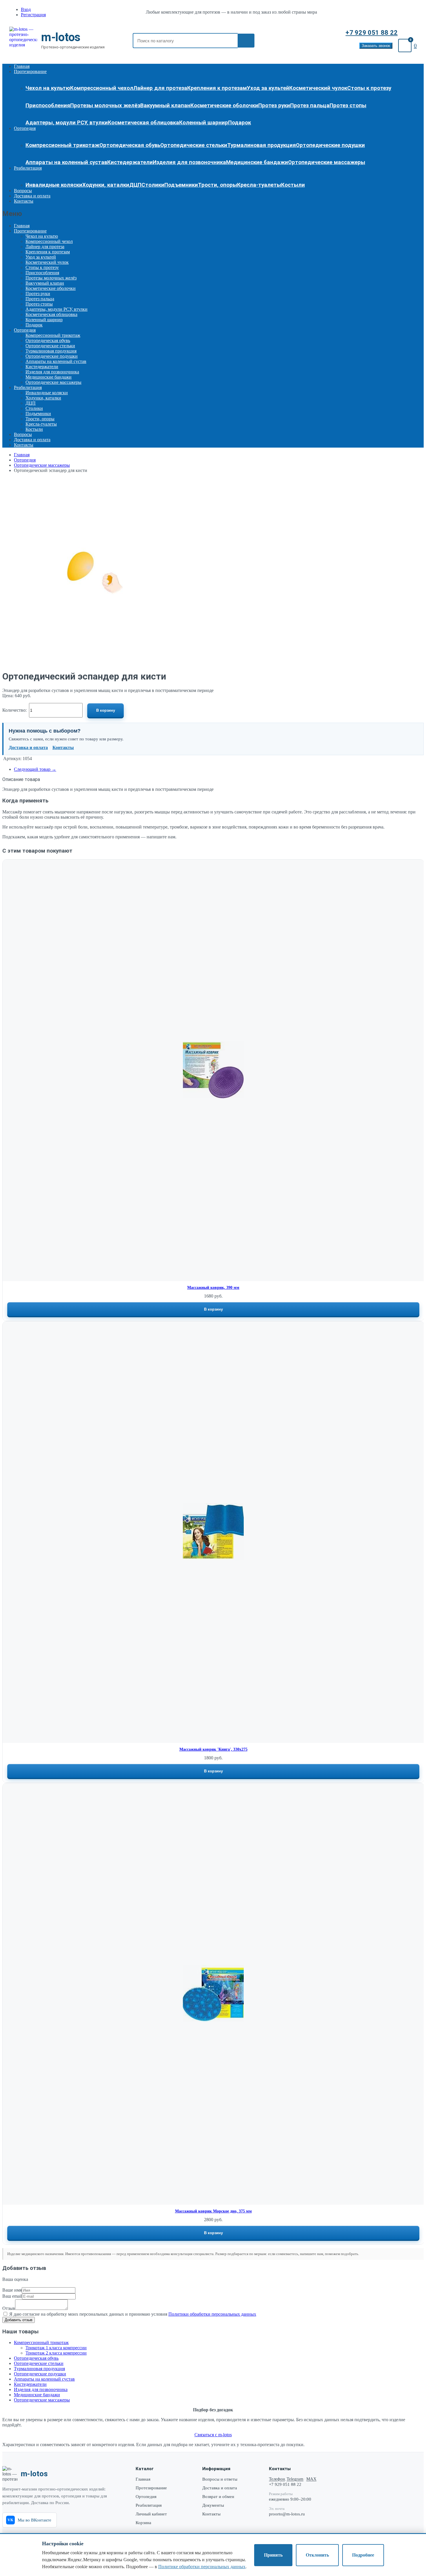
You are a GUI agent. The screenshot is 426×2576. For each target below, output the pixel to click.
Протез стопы (348, 106)
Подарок (240, 123)
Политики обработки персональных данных (212, 2314)
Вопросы (23, 191)
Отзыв (9, 2308)
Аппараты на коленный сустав (66, 162)
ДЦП (135, 185)
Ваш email (12, 2296)
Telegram (295, 2479)
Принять (273, 2555)
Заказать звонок (376, 46)
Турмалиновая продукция (262, 145)
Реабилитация (28, 168)
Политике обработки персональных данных (202, 2567)
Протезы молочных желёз (105, 106)
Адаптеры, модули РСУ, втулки (67, 123)
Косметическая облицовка (143, 123)
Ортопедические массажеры (327, 162)
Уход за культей (268, 88)
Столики (153, 185)
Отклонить (317, 2555)
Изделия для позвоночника (189, 162)
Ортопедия (25, 128)
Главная (22, 66)
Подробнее (363, 2555)
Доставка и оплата (32, 196)
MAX (311, 2479)
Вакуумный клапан (165, 106)
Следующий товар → (35, 769)
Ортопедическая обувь (130, 145)
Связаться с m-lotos (213, 2435)
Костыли (293, 185)
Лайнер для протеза (160, 88)
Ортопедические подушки (330, 145)
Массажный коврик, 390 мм (213, 1288)
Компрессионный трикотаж (62, 145)
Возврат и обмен (218, 2497)
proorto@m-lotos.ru (287, 2514)
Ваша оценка (15, 2279)
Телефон (277, 2479)
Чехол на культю (48, 88)
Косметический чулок (318, 88)
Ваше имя (12, 2290)
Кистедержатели (130, 162)
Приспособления (48, 106)
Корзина (143, 2523)
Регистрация (33, 15)
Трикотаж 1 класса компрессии (56, 2348)
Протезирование (30, 71)
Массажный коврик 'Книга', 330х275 (213, 1749)
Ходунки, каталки (106, 185)
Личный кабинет (151, 2514)
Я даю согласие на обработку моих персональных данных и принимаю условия (132, 2314)
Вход (26, 9)
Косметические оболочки (224, 106)
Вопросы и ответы (220, 2479)
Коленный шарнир (204, 123)
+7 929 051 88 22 (372, 33)
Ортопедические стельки (194, 145)
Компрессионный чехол (102, 88)
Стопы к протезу (369, 88)
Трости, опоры (217, 185)
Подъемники (181, 185)
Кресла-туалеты (259, 185)
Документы (213, 2505)
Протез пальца (310, 106)
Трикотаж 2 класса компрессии (56, 2353)
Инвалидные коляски (54, 185)
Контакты (24, 201)
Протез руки (274, 106)
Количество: (14, 710)
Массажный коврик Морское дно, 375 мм (213, 2211)
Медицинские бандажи (257, 162)
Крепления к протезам (217, 88)
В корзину (106, 710)
